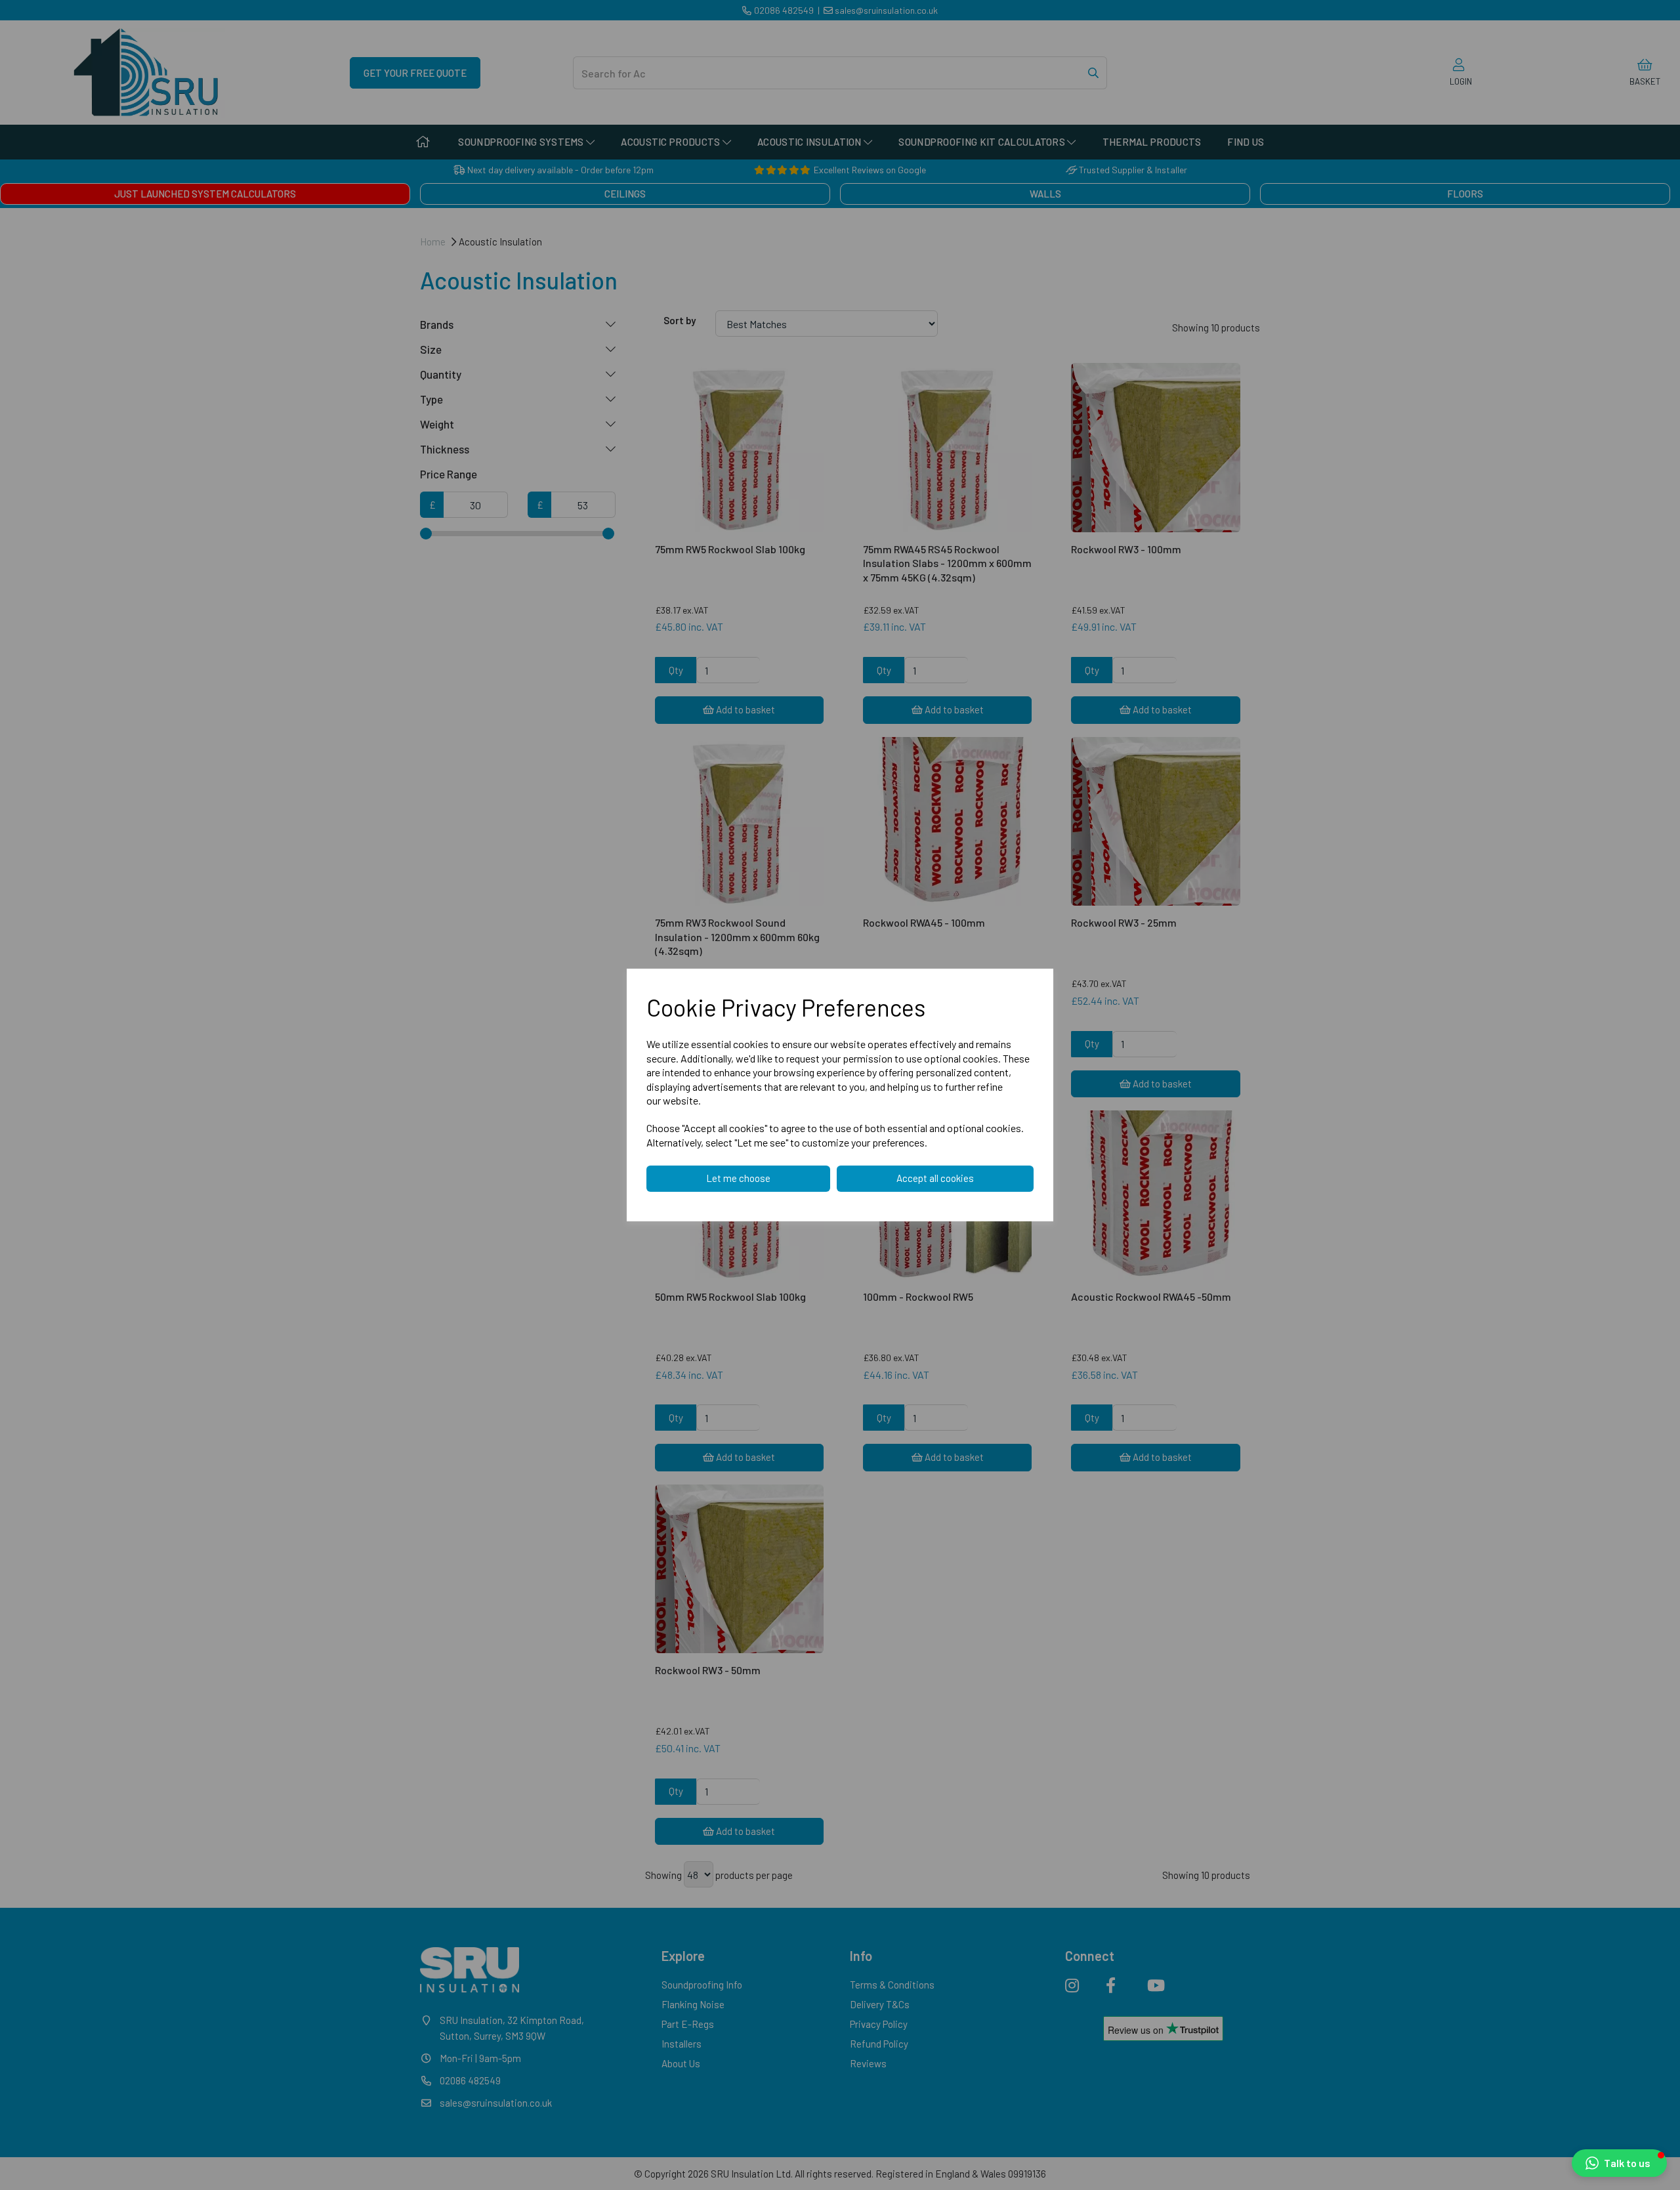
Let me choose (738, 1178)
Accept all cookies (935, 1178)
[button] (1619, 2163)
